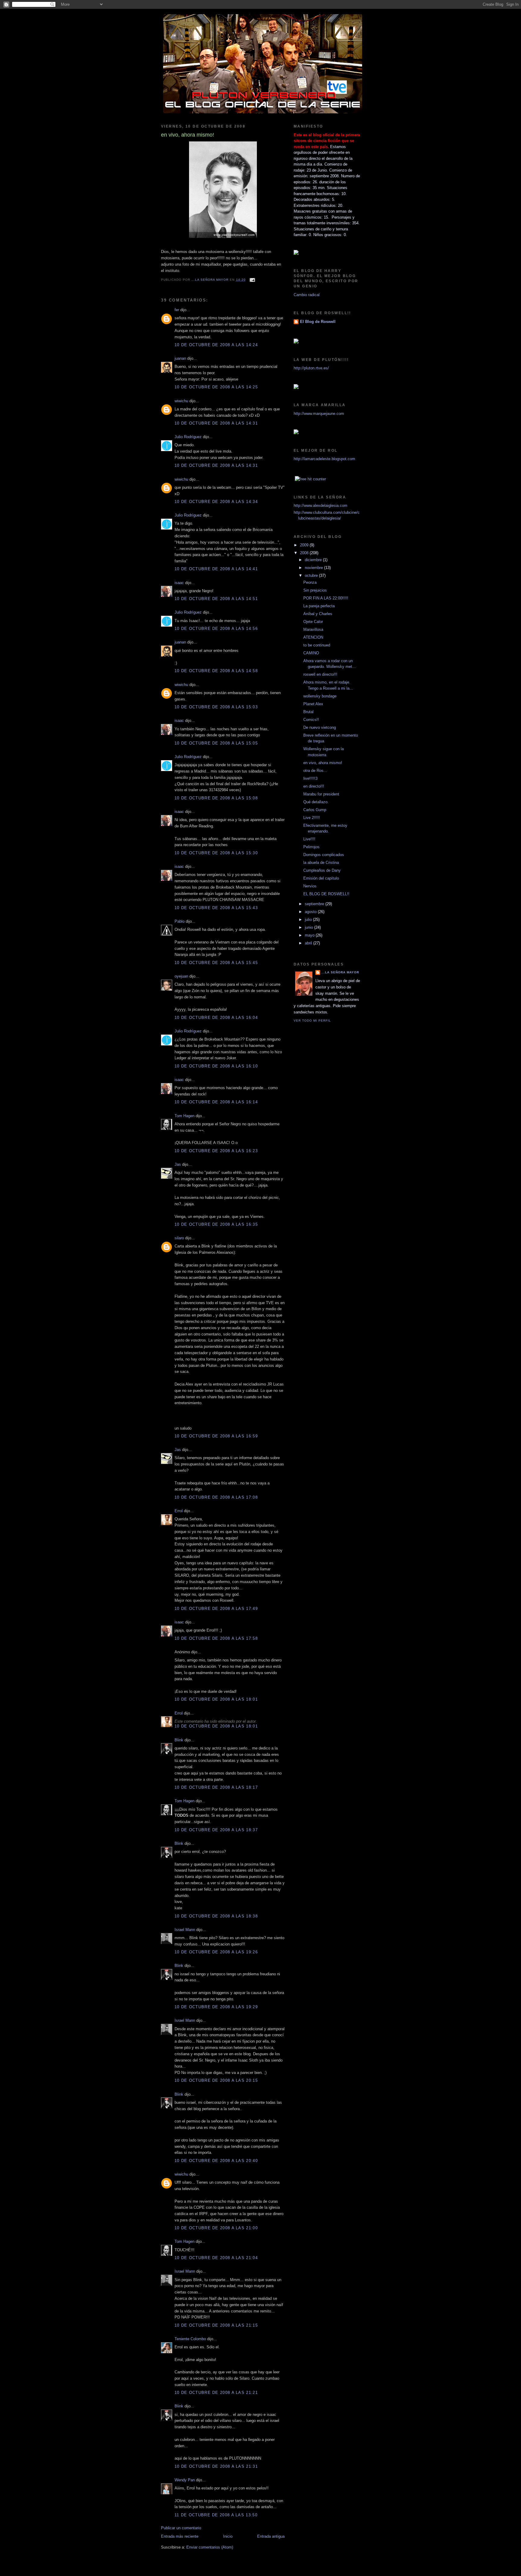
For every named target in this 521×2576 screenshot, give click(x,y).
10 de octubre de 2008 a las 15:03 (216, 707)
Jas (178, 1164)
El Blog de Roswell (318, 322)
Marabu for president (321, 794)
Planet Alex (313, 704)
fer (177, 310)
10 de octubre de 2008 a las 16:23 (216, 1151)
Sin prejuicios (315, 590)
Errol (179, 1511)
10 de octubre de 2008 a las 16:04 (216, 1018)
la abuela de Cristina (321, 863)
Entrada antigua (271, 2536)
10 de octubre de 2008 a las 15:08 (216, 798)
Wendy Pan (185, 2480)
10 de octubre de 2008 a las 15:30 (216, 853)
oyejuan (181, 976)
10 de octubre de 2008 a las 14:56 (216, 629)
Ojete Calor (313, 622)
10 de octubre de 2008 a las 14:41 (216, 569)
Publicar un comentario (181, 2528)
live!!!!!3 (310, 778)
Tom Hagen (185, 1116)
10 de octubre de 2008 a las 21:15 (216, 2325)
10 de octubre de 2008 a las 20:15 (216, 2080)
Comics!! (311, 720)
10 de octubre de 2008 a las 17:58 (216, 1638)
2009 (305, 545)
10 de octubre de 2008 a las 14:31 (216, 423)
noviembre (314, 568)
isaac (179, 583)
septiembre (315, 904)
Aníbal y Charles (318, 614)
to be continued (317, 645)
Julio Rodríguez (188, 437)
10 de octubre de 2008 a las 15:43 (216, 908)
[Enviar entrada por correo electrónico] (252, 280)
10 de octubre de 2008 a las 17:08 (216, 1497)
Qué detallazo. (316, 802)
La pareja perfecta (319, 606)
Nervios (310, 886)
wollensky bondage (320, 696)
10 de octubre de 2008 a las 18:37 (216, 1830)
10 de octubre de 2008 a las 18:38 (216, 1916)
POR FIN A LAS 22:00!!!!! (326, 598)
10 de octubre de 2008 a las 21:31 (216, 2466)
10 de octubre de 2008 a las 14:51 (216, 599)
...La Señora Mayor (340, 972)
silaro (179, 1238)
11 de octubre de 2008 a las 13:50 (216, 2515)
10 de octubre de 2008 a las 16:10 (216, 1066)
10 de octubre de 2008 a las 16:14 (216, 1102)
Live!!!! (309, 839)
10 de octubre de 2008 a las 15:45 (216, 963)
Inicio (228, 2536)
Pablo (180, 921)
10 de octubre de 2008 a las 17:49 (216, 1609)
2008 (305, 553)
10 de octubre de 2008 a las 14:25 (216, 387)
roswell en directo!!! (320, 674)
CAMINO (311, 653)
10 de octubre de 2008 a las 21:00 (216, 2228)
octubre (312, 575)
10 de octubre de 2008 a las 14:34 (216, 502)
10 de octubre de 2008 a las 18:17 (216, 1787)
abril (309, 943)
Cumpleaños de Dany (322, 870)
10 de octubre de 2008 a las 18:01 (216, 1699)
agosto (311, 912)
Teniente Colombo (190, 2339)
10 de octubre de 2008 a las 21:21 (216, 2393)
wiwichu (181, 401)
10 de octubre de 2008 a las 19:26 (216, 1952)
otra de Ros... (315, 771)
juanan (180, 358)
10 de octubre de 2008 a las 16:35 (216, 1224)
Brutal (308, 712)
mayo (310, 935)
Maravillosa (313, 629)
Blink (179, 1740)
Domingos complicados (324, 855)
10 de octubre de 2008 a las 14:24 (216, 345)
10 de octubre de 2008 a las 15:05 (216, 743)
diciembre (314, 560)
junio (309, 927)
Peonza (310, 582)
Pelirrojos (311, 847)
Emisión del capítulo (321, 878)
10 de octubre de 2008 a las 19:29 (216, 2007)
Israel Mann (185, 1930)
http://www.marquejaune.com (319, 414)
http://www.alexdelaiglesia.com (320, 506)
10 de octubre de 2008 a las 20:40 (216, 2161)
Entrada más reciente (180, 2536)
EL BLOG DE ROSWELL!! (326, 894)
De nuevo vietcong (320, 727)
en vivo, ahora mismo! (323, 763)
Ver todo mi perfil (312, 1021)
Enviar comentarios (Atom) (210, 2547)
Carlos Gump (315, 810)
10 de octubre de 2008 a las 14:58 (216, 671)
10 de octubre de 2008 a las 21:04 (216, 2258)
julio (309, 920)
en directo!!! (314, 786)
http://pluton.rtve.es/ (311, 368)
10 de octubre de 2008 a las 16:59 (216, 1436)
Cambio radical (307, 295)
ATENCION (313, 637)
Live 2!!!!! (312, 818)
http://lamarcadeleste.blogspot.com (324, 459)
